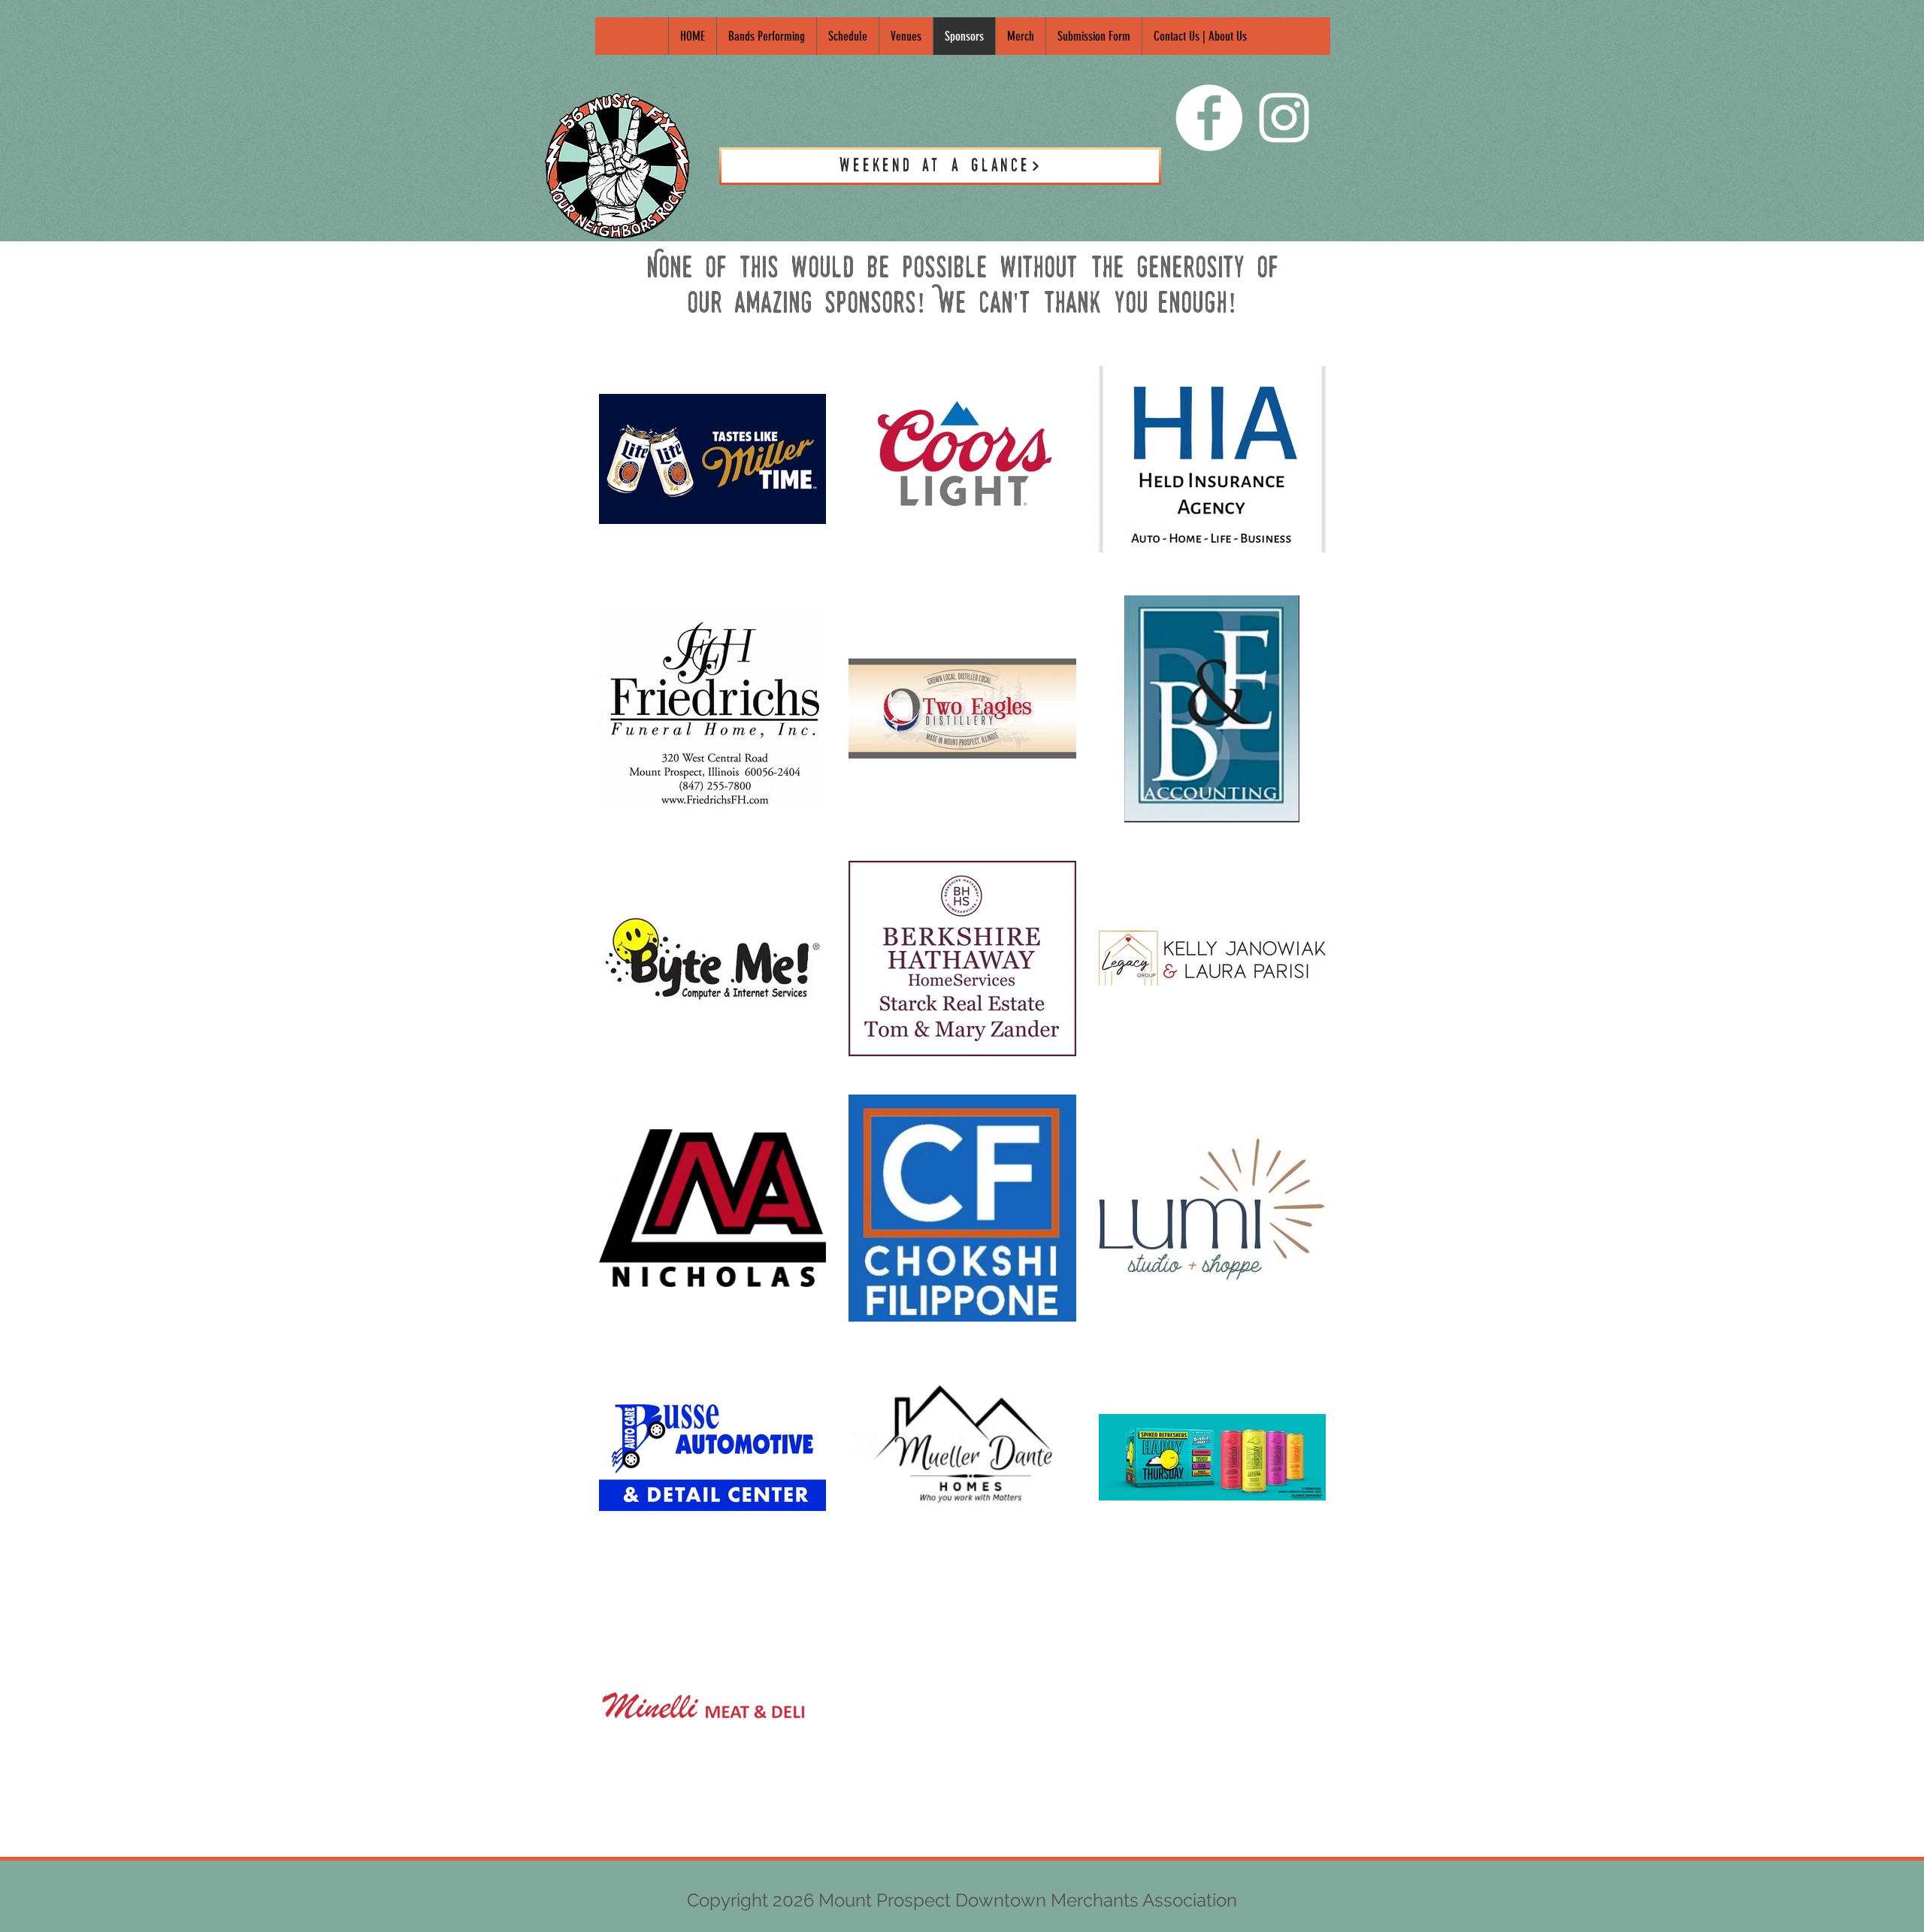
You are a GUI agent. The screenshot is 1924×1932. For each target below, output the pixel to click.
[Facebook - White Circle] (1209, 118)
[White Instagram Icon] (1284, 118)
